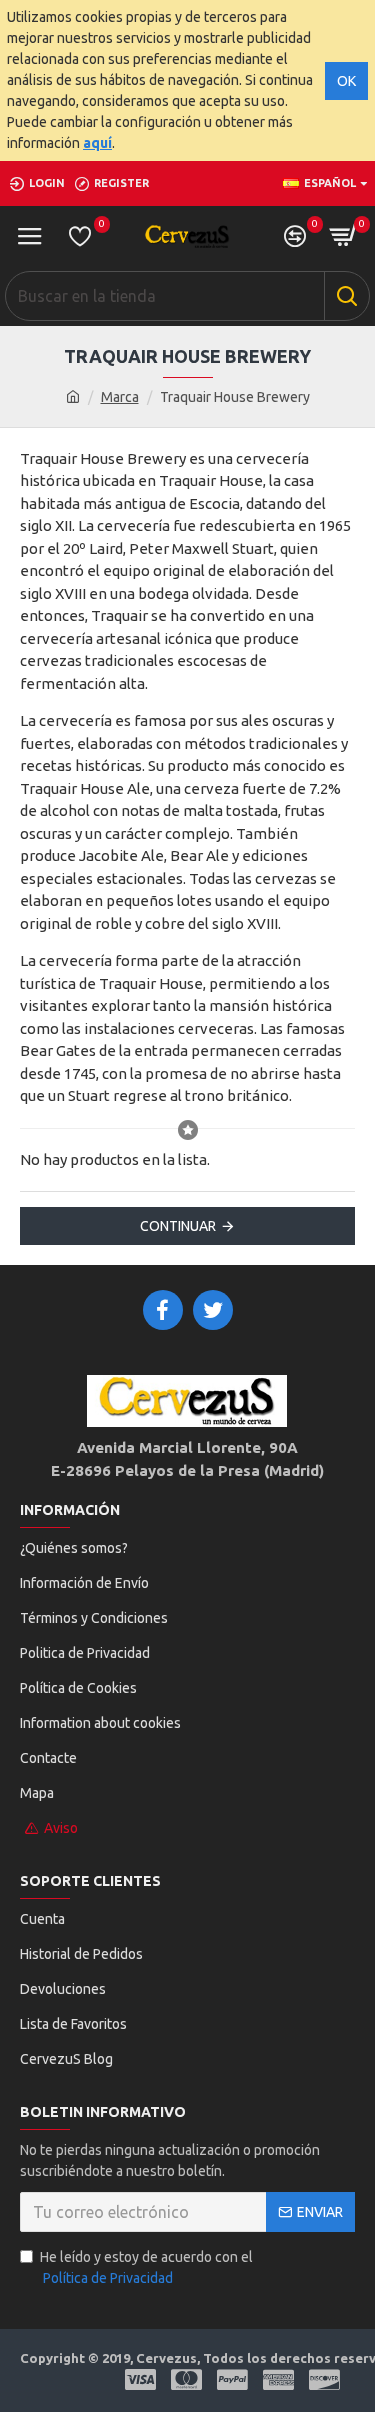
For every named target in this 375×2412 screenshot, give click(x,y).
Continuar (178, 1226)
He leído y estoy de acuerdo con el (146, 2267)
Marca (120, 397)
